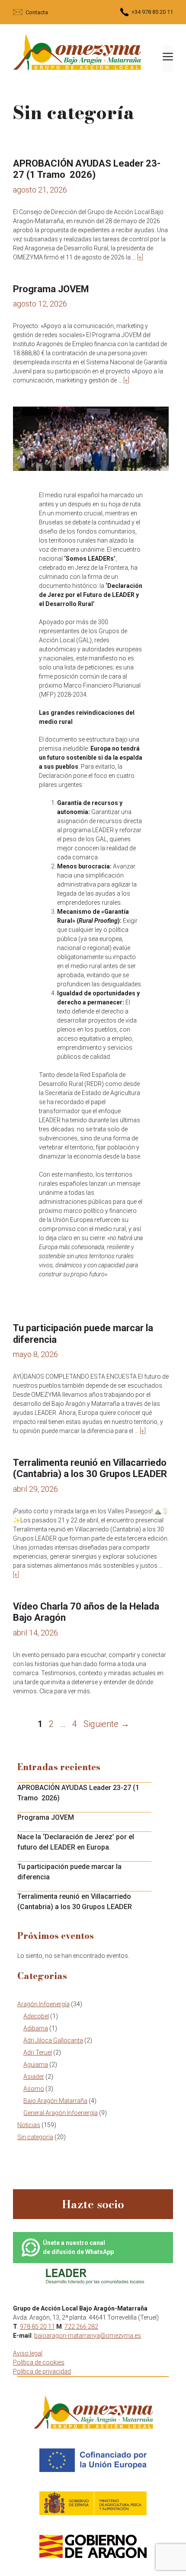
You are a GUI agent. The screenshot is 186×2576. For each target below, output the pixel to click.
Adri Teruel (38, 2052)
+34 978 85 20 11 (152, 12)
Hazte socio (93, 2204)
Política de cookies (39, 2362)
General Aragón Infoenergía (61, 2113)
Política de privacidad (42, 2371)
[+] (140, 257)
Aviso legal (28, 2353)
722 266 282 (81, 2327)
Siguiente (106, 1724)
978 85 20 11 (37, 2327)
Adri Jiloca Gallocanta (53, 2040)
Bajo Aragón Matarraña (55, 2101)
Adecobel (36, 2016)
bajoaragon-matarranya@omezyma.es (88, 2336)
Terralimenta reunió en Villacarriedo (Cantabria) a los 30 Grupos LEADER (90, 1468)
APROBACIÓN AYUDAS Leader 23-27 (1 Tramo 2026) (87, 169)
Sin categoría (35, 2137)
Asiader (34, 2077)
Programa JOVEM (51, 289)
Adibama (36, 2028)
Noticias (29, 2125)
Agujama (36, 2065)
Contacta (37, 12)
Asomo (34, 2089)
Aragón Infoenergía (43, 2004)
